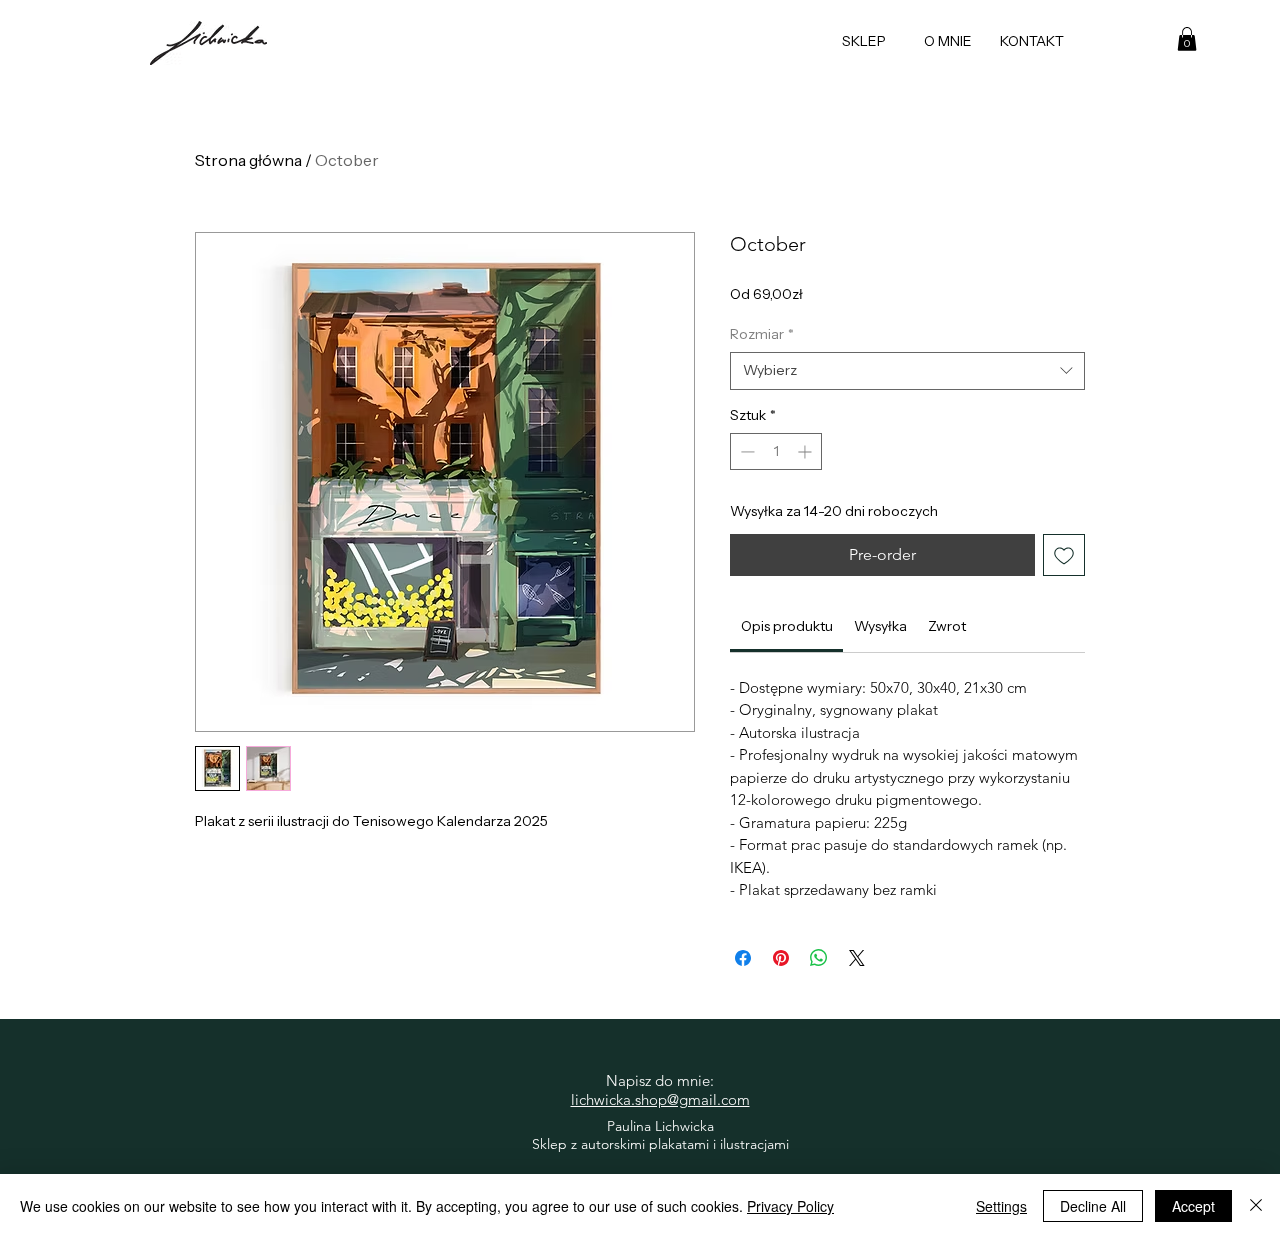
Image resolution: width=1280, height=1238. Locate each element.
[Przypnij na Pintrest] (781, 958)
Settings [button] (1001, 1206)
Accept (1193, 1206)
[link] (787, 626)
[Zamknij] (1256, 1206)
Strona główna (248, 160)
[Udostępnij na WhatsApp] (819, 958)
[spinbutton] (776, 451)
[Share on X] (857, 958)
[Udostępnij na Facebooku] (743, 958)
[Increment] (806, 451)
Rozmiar (762, 334)
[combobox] (907, 371)
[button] (1187, 39)
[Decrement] (745, 451)
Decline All (1093, 1206)
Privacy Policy (790, 1206)
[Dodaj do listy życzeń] (1064, 555)
